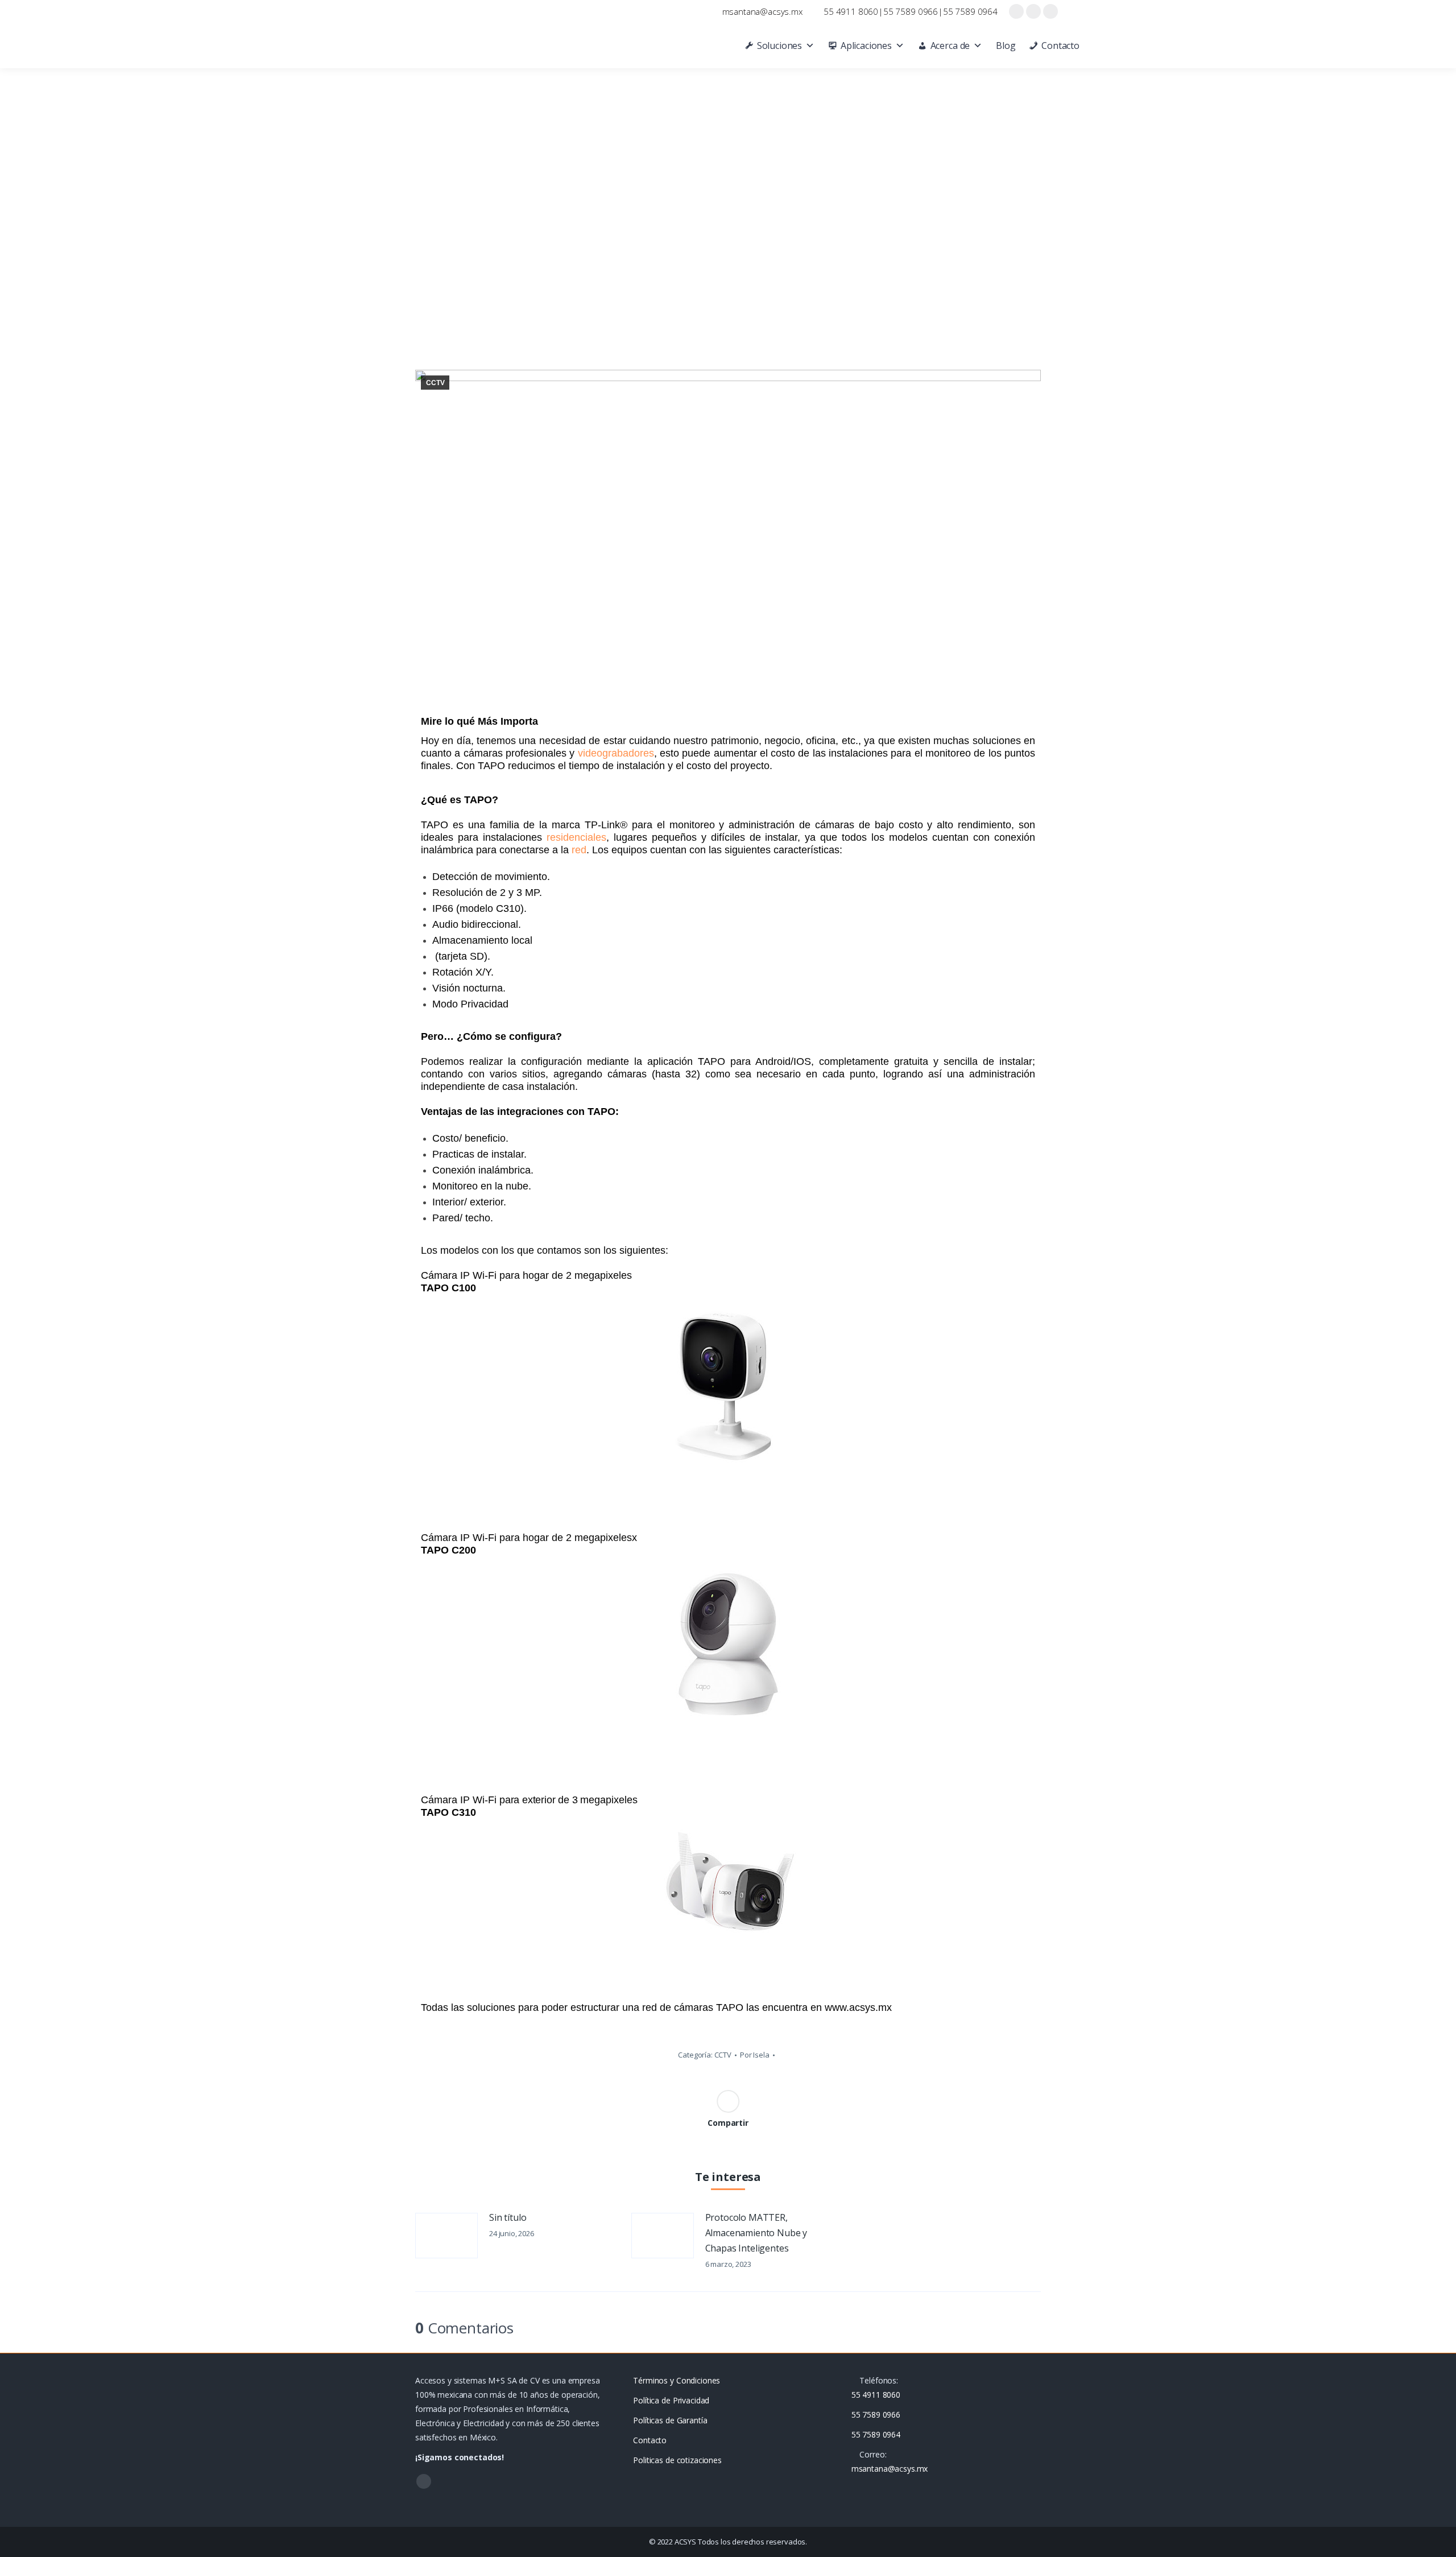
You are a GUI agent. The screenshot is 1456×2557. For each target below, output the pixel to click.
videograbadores (616, 753)
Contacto (1060, 46)
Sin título (508, 2217)
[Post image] (446, 2236)
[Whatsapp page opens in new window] (1050, 11)
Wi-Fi (485, 1800)
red (579, 850)
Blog (1006, 46)
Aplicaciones (866, 46)
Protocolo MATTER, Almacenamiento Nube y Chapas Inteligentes (756, 2233)
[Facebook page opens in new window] (1016, 11)
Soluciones (779, 46)
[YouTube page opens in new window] (1033, 11)
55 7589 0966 (911, 11)
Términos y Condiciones (677, 2380)
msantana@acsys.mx (762, 11)
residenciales (576, 837)
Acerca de (950, 46)
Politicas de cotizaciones (677, 2460)
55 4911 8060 (851, 11)
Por (755, 2055)
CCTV (435, 383)
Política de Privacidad (671, 2400)
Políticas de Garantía (670, 2420)
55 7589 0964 (970, 11)
